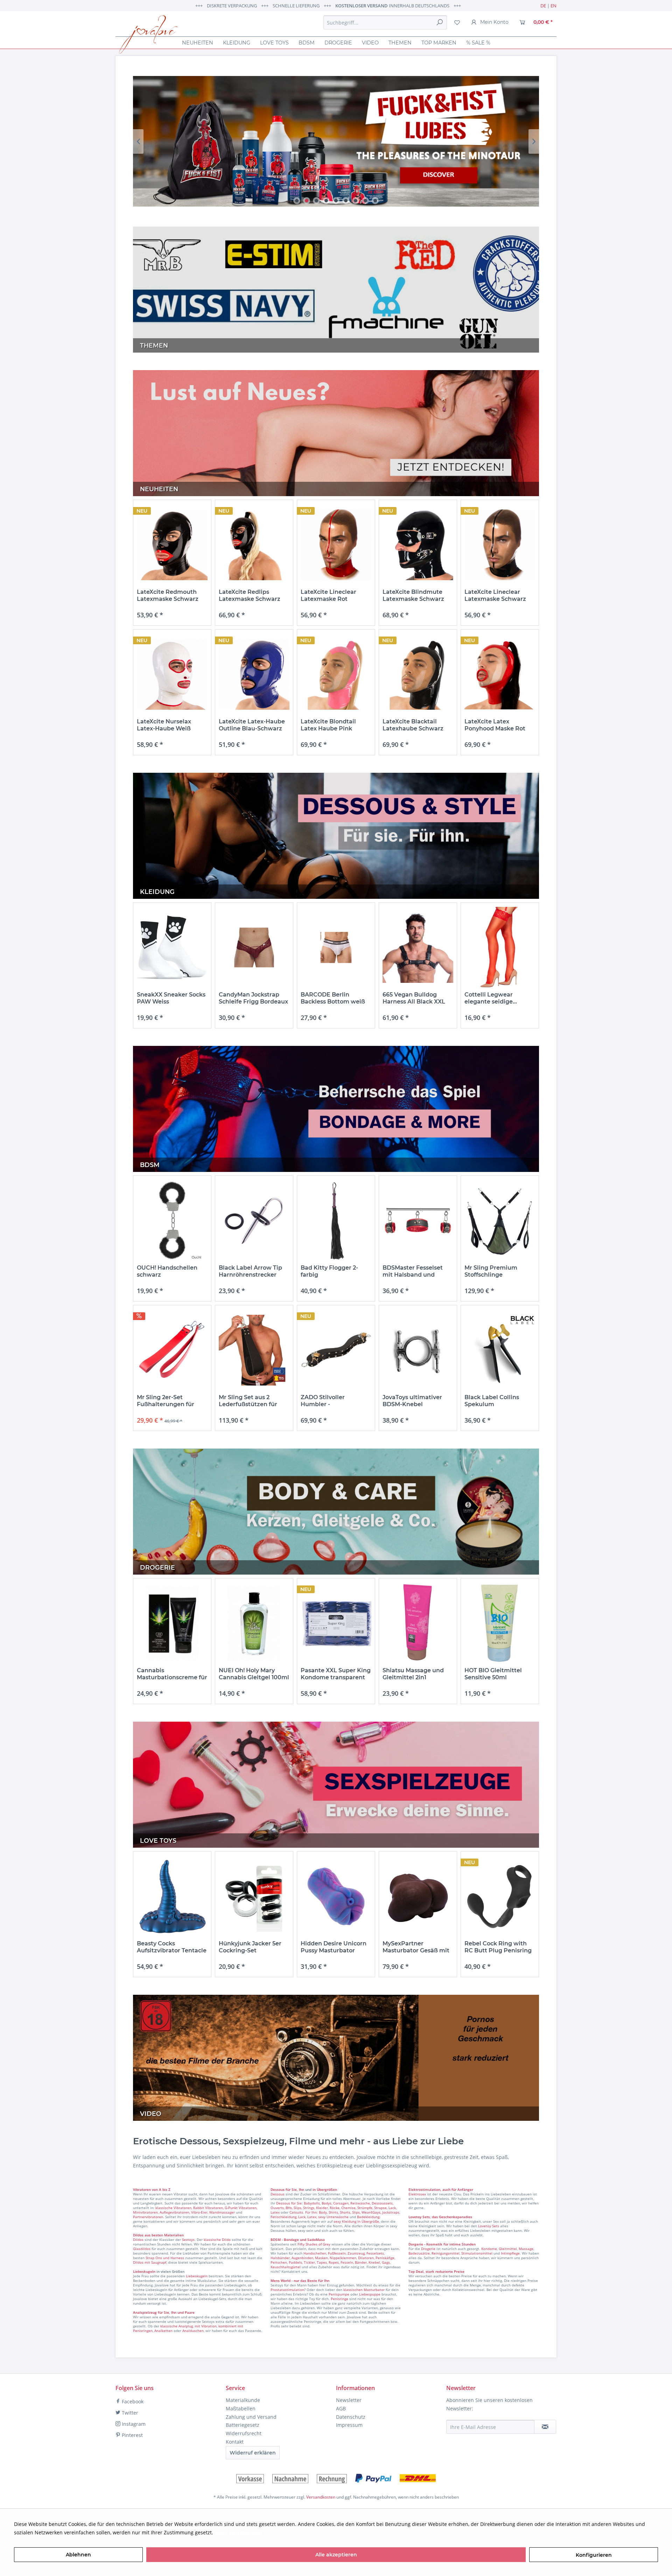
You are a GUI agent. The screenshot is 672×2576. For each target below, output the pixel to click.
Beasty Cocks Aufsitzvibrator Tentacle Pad (172, 1947)
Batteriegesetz (243, 2425)
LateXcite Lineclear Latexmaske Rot (328, 595)
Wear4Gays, (371, 2212)
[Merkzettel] (457, 22)
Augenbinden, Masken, (310, 2258)
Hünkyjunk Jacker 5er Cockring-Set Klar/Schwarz (250, 1947)
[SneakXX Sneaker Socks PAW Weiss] (172, 948)
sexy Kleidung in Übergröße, (357, 2221)
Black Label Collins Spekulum (492, 1401)
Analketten (163, 2331)
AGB (341, 2408)
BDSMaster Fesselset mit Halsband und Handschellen (413, 1271)
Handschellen (315, 2253)
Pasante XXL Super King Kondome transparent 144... (336, 1674)
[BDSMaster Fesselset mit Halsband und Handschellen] (418, 1221)
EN (554, 6)
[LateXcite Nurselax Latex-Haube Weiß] (172, 675)
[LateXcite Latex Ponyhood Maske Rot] (500, 675)
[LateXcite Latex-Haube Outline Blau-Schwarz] (254, 675)
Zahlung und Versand (251, 2417)
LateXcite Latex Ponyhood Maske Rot (495, 725)
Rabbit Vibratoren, (208, 2208)
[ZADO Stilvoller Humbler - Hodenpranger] (336, 1350)
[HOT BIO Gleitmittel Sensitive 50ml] (500, 1623)
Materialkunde (243, 2400)
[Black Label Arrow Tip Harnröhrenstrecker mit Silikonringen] (254, 1221)
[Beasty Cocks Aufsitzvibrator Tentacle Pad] (172, 1897)
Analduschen (193, 2331)
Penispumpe (339, 2294)
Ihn (302, 2189)
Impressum (349, 2425)
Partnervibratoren (148, 2217)
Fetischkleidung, (284, 2217)
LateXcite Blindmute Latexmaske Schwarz (413, 595)
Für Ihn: (311, 2212)
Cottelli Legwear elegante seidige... (491, 998)
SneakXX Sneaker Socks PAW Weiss (171, 998)
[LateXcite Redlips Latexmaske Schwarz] (254, 545)
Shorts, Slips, (350, 2212)
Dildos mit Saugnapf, (150, 2262)
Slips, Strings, (304, 2208)
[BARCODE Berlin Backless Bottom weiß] (336, 948)
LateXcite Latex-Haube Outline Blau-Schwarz (252, 725)
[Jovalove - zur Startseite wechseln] (148, 35)
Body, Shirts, (329, 2212)
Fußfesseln (337, 2253)
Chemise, (349, 2208)
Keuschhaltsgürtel (286, 2267)
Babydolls (312, 2203)
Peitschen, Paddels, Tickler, (293, 2262)
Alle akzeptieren (336, 2555)
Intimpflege (510, 2253)
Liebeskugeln (197, 2276)
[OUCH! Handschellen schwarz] (172, 1221)
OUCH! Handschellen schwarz (167, 1271)
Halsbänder (280, 2258)
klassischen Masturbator (364, 2290)
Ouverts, (278, 2208)
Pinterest (132, 2435)
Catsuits (296, 2212)
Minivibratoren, (146, 2212)
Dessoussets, (383, 2203)
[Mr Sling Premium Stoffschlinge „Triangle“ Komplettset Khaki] (500, 1221)
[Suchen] (440, 22)
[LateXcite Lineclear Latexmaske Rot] (336, 545)
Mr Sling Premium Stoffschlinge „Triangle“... (491, 1271)
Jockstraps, (391, 2212)
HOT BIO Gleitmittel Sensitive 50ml (493, 1674)
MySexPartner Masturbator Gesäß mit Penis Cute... (416, 1947)
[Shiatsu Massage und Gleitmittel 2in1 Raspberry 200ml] (418, 1623)
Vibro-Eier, (200, 2212)
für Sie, (292, 2189)
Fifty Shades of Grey (314, 2244)
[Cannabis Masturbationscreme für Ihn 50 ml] (172, 1623)
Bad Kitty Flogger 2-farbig (329, 1271)
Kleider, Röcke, (328, 2208)
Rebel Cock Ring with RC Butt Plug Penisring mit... (498, 1947)
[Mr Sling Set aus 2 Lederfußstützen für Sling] (254, 1350)
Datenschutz (351, 2417)
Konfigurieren (594, 2555)
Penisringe (339, 2299)
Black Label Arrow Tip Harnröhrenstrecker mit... (250, 1271)
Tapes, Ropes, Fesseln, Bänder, (342, 2262)
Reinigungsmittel (446, 2253)
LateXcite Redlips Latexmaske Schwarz (250, 595)
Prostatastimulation (287, 2290)
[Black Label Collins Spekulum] (500, 1350)
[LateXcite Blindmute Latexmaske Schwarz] (418, 545)
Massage (526, 2249)
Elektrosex (417, 2194)
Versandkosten (321, 2497)
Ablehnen (78, 2555)
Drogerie (428, 2249)
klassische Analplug (177, 2326)
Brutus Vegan (336, 141)
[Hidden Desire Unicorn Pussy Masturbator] (336, 1897)
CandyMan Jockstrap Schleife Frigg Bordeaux (253, 998)
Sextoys (188, 2240)
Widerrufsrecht (244, 2433)
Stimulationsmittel (477, 2253)
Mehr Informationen (238, 2532)
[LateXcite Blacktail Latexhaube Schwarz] (418, 675)
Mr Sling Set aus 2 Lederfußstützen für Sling (248, 1401)
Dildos (138, 2240)
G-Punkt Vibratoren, (241, 2208)
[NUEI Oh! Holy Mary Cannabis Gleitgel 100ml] (254, 1623)
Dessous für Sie (289, 2203)
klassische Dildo (217, 2240)
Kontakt (235, 2442)
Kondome (489, 2249)
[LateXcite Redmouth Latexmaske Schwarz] (172, 545)
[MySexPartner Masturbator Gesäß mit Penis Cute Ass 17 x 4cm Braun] (418, 1897)
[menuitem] (385, 22)
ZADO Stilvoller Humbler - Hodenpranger (323, 1401)
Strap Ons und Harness (165, 2258)
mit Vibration (206, 2326)
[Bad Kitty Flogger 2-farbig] (336, 1221)
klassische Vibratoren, (174, 2208)
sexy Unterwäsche (333, 2217)
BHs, (289, 2208)
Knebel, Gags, (380, 2262)
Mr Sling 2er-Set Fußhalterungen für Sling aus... (166, 1401)
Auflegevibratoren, (175, 2212)
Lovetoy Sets (489, 2226)
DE (543, 6)
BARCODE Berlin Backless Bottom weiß (333, 998)
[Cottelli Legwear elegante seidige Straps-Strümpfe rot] (500, 948)
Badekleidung (368, 2217)
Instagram (133, 2424)
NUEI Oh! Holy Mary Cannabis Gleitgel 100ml (254, 1674)
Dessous (278, 2189)
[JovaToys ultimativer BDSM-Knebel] (418, 1350)
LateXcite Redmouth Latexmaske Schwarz (168, 595)
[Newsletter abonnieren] (545, 2427)
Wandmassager (222, 2212)
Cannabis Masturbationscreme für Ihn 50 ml (172, 1674)
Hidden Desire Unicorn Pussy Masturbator (334, 1947)
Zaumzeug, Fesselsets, (366, 2253)
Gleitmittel (508, 2249)
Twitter (129, 2413)
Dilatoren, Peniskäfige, (377, 2258)
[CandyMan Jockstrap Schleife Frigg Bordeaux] (254, 948)
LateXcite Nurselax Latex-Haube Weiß (164, 725)
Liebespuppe (370, 2294)
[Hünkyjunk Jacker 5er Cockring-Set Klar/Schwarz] (254, 1897)
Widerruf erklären (253, 2453)
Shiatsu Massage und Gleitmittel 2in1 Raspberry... (413, 1674)
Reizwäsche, (360, 2203)
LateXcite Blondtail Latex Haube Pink (328, 725)
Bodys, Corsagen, (335, 2203)
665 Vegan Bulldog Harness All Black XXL (414, 998)
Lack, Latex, (308, 2217)
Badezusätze (419, 2253)
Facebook (132, 2401)
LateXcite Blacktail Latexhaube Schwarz (413, 725)
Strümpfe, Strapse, (372, 2208)
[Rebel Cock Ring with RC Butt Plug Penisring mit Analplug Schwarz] (500, 1897)
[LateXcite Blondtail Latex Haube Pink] (336, 675)
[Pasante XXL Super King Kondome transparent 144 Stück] (336, 1623)
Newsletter (349, 2400)
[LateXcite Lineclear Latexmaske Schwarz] (500, 545)
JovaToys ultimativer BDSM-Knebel (412, 1401)
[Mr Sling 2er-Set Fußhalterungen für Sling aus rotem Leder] (172, 1350)
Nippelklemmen (343, 2258)
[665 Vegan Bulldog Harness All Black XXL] (418, 948)
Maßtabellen (241, 2408)
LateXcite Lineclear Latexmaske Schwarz (495, 595)
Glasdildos (142, 2249)
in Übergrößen (324, 2189)
